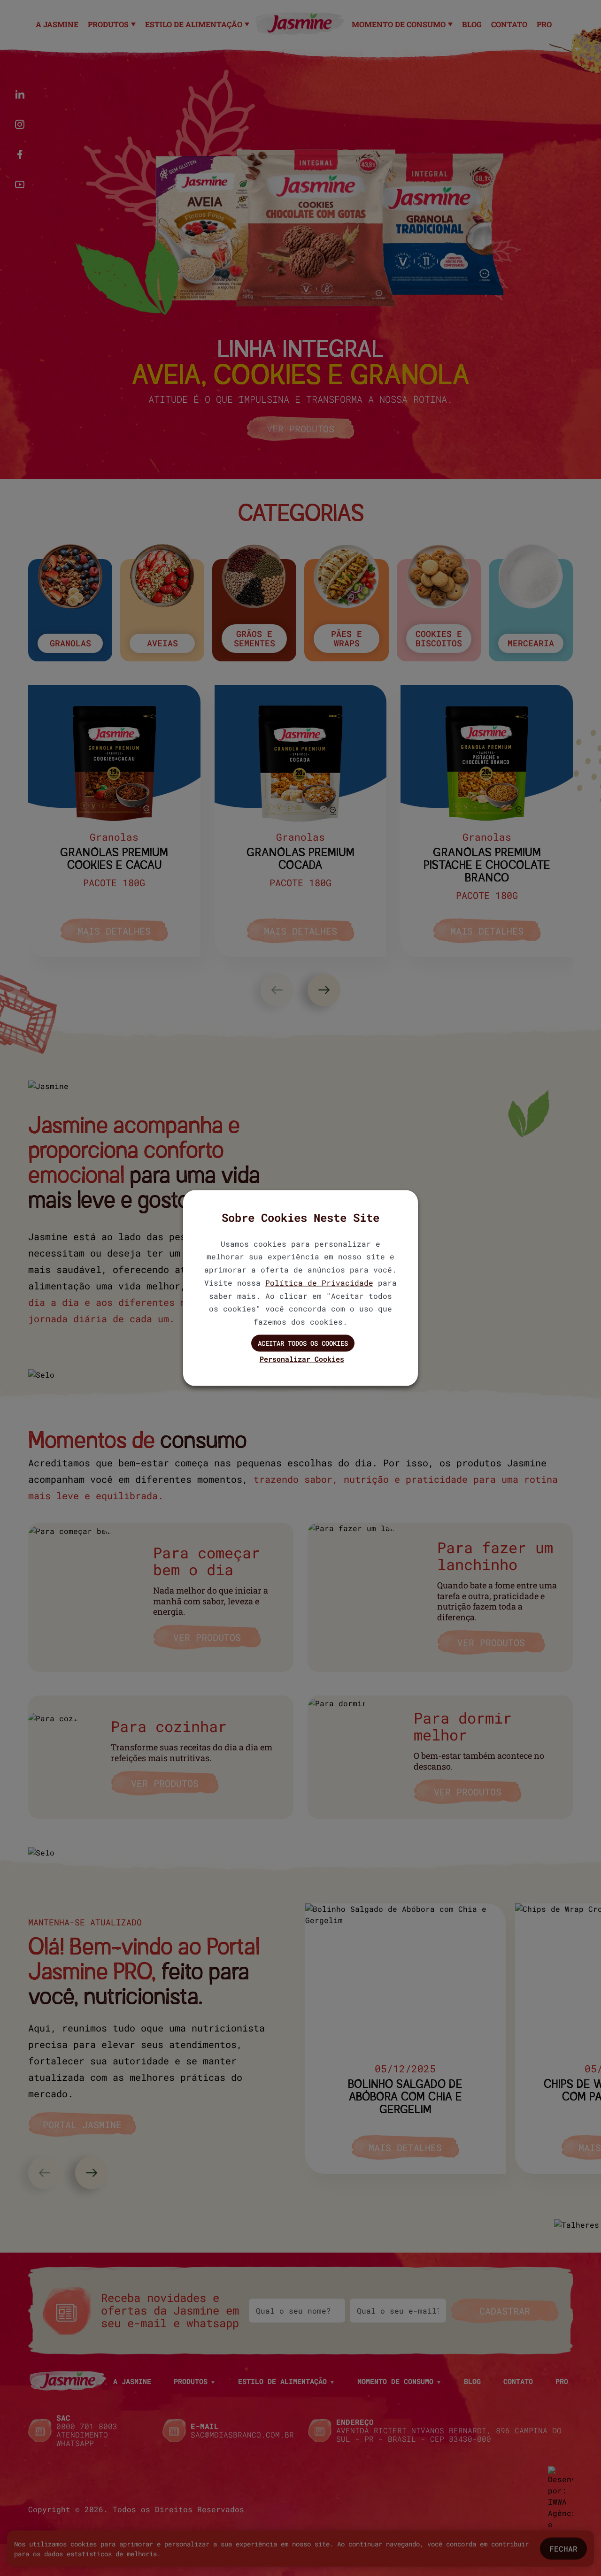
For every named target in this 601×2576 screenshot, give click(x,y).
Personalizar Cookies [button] (302, 1358)
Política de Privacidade (319, 1282)
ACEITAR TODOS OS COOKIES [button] (303, 1343)
